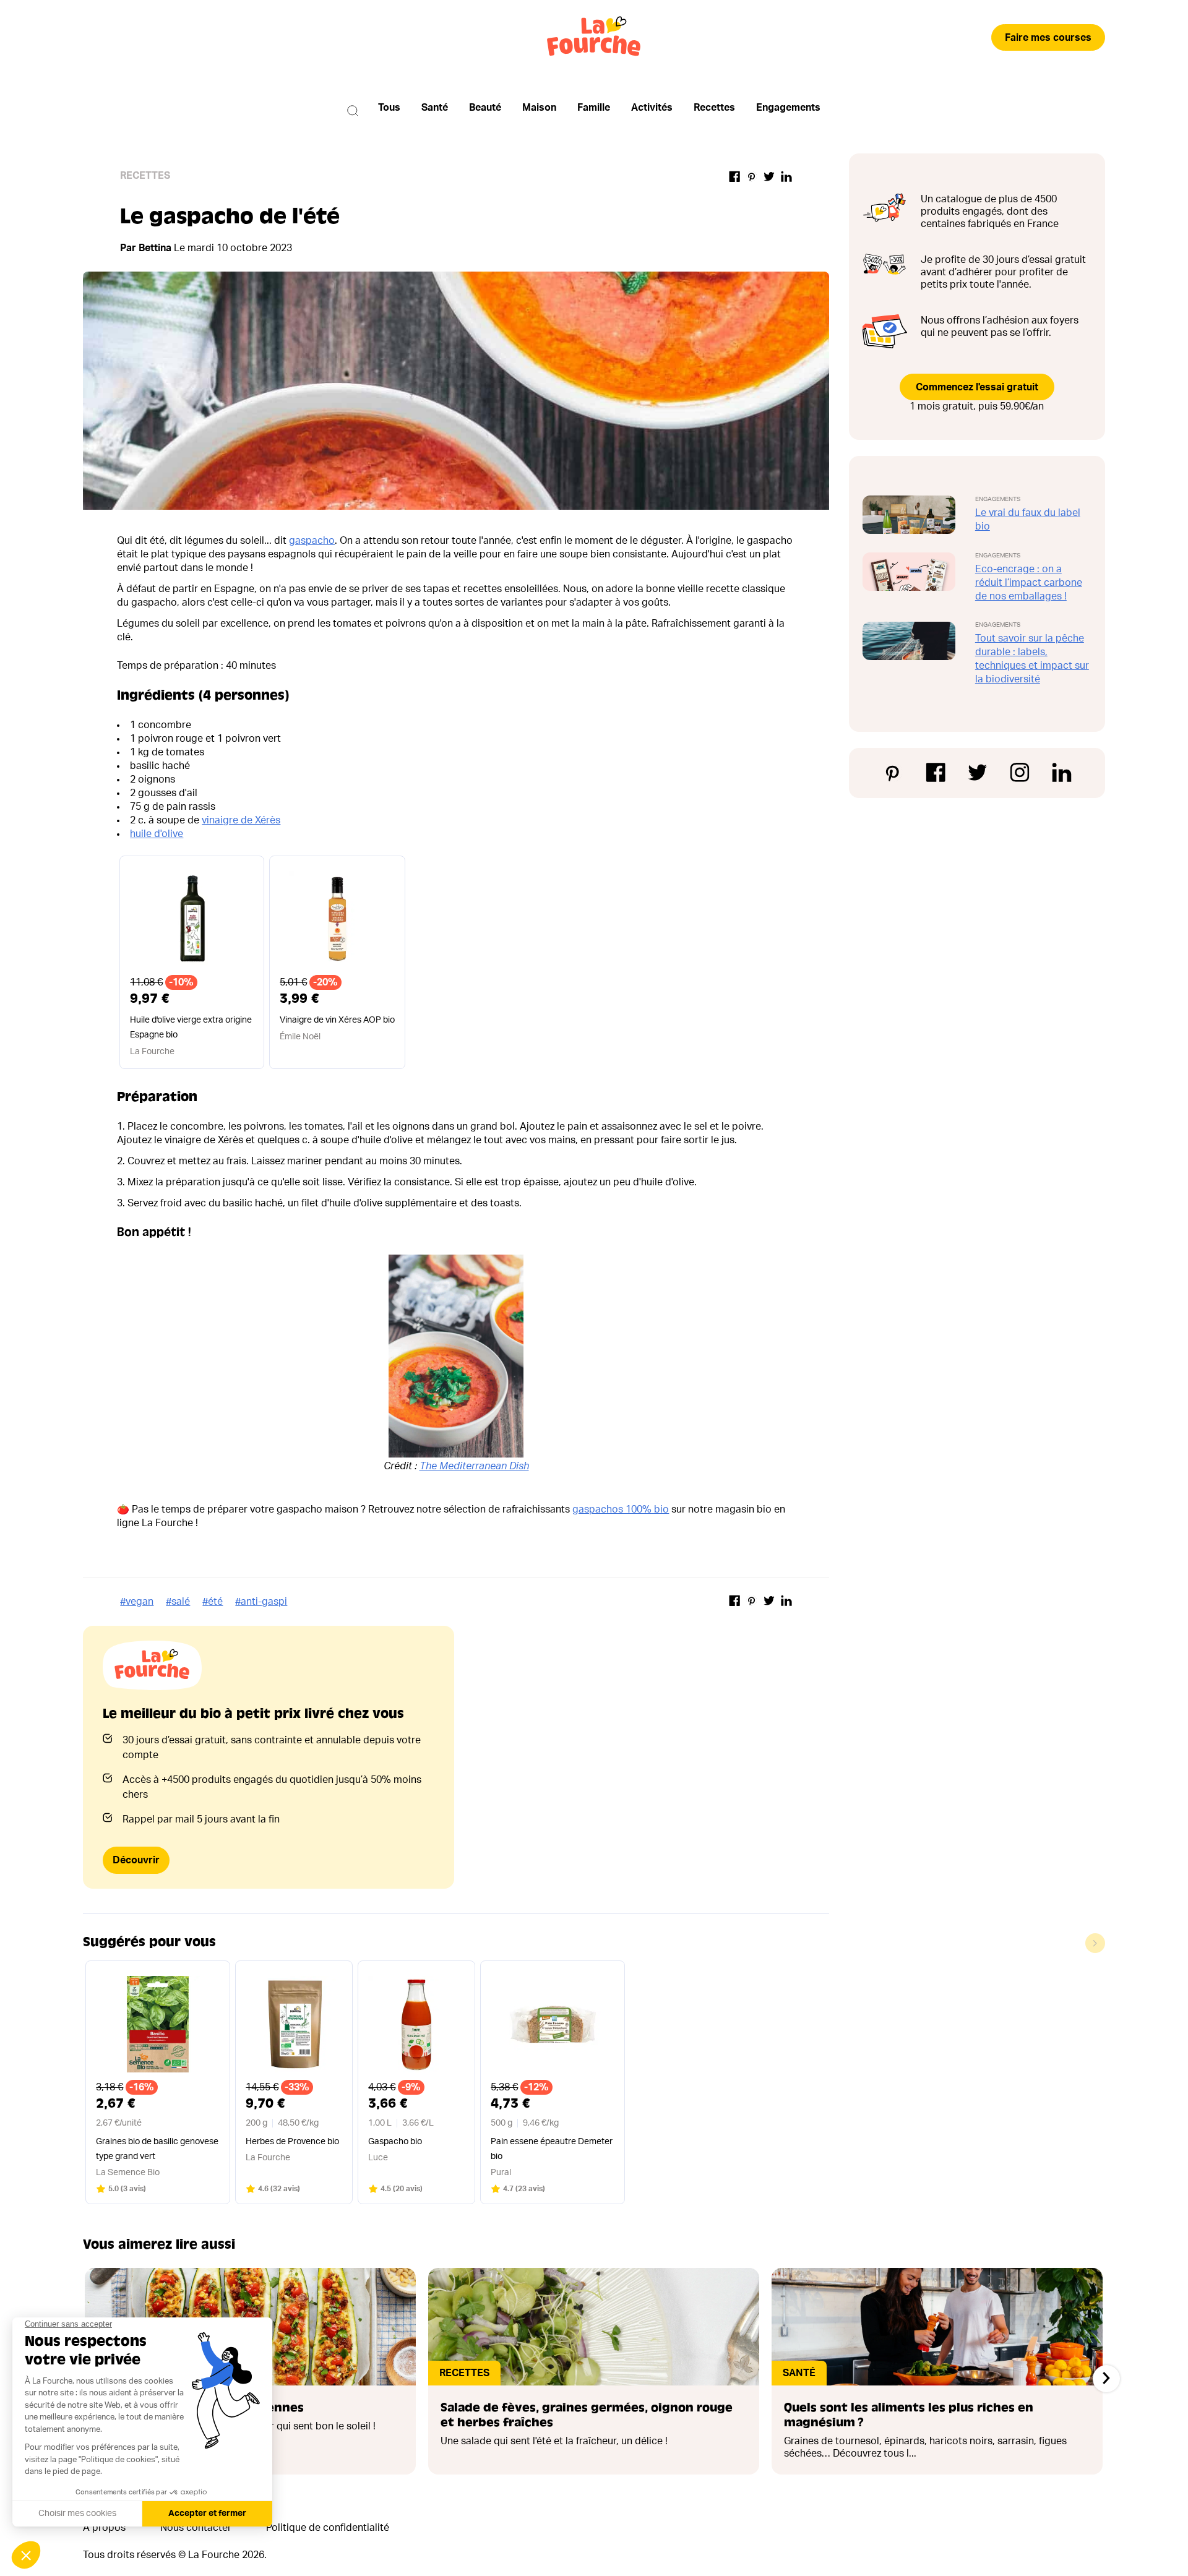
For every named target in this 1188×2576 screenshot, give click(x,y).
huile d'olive (157, 834)
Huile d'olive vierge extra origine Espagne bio (191, 1028)
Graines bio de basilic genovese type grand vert (157, 2149)
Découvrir (136, 1860)
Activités (652, 108)
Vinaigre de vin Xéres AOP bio (337, 1020)
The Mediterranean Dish (474, 1466)
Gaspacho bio (395, 2142)
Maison (539, 108)
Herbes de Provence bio (292, 2142)
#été (213, 1602)
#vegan (137, 1602)
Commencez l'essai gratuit (977, 387)
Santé (435, 108)
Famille (594, 108)
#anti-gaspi (261, 1602)
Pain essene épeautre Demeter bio (552, 2149)
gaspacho (312, 541)
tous (389, 108)
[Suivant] (1106, 2379)
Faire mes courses (1048, 38)
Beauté (485, 108)
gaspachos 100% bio (621, 1509)
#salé (178, 1602)
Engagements (788, 108)
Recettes (714, 108)
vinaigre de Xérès (241, 820)
